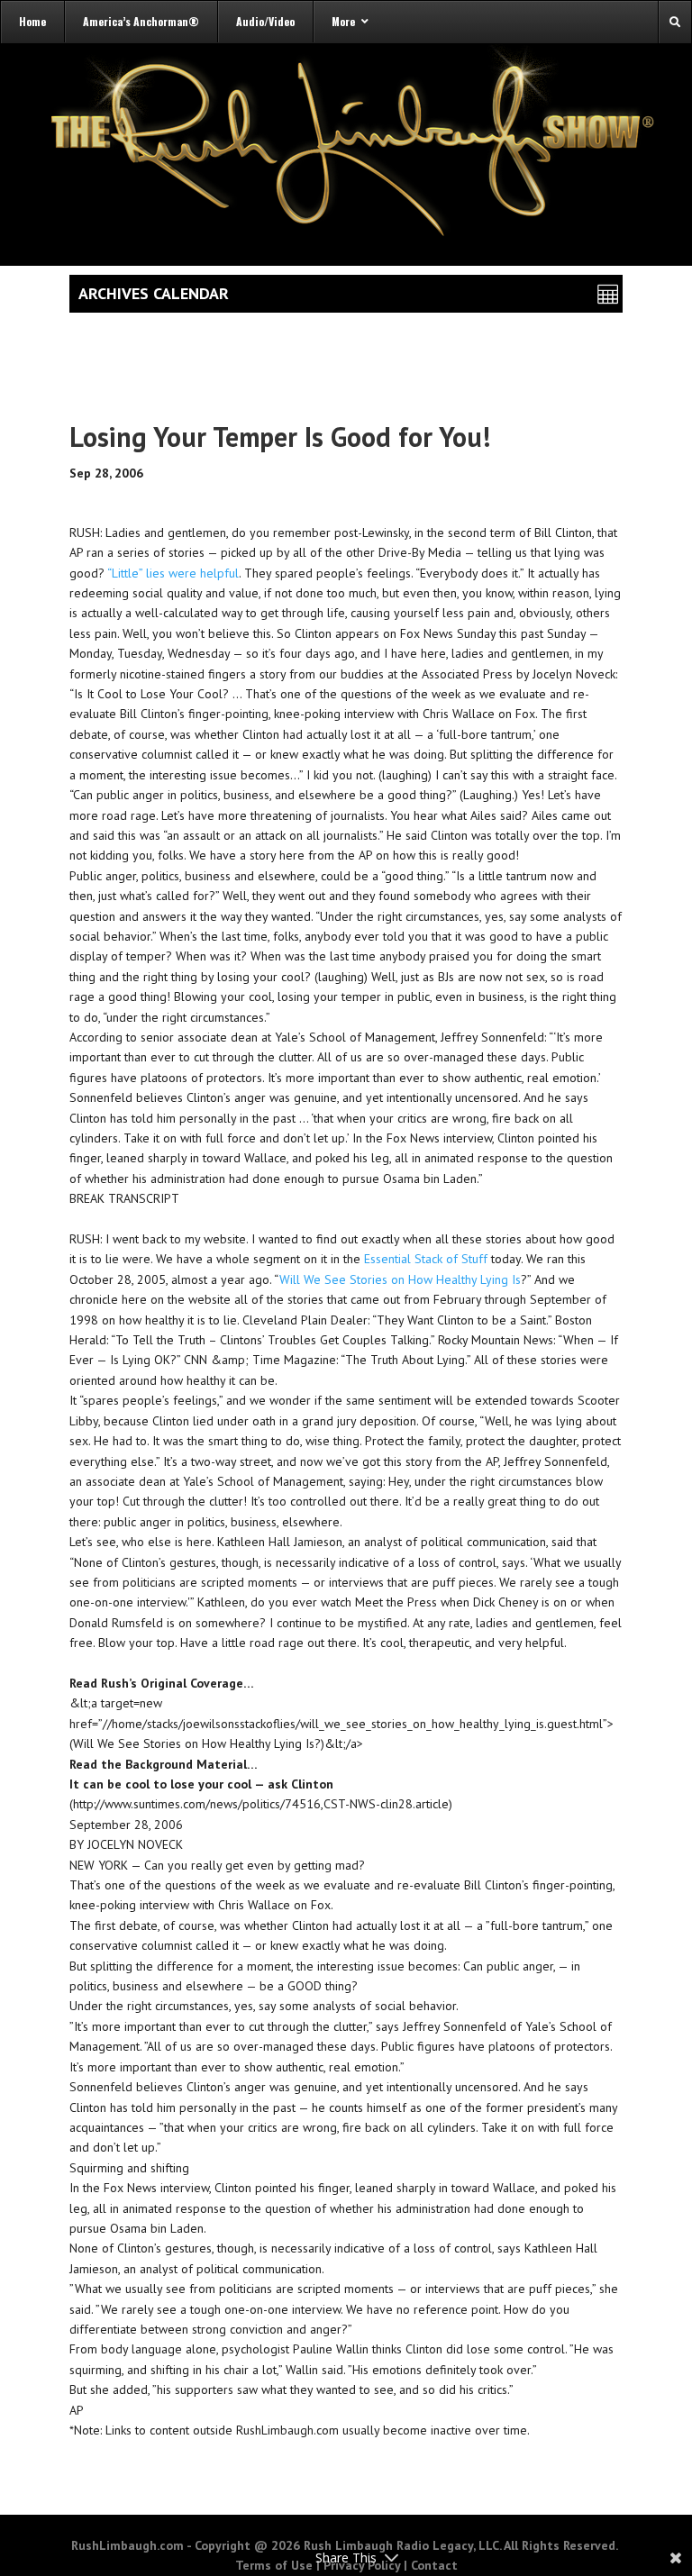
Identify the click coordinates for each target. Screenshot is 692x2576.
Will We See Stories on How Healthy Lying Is (400, 1279)
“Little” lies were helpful (173, 573)
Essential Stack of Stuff (426, 1259)
